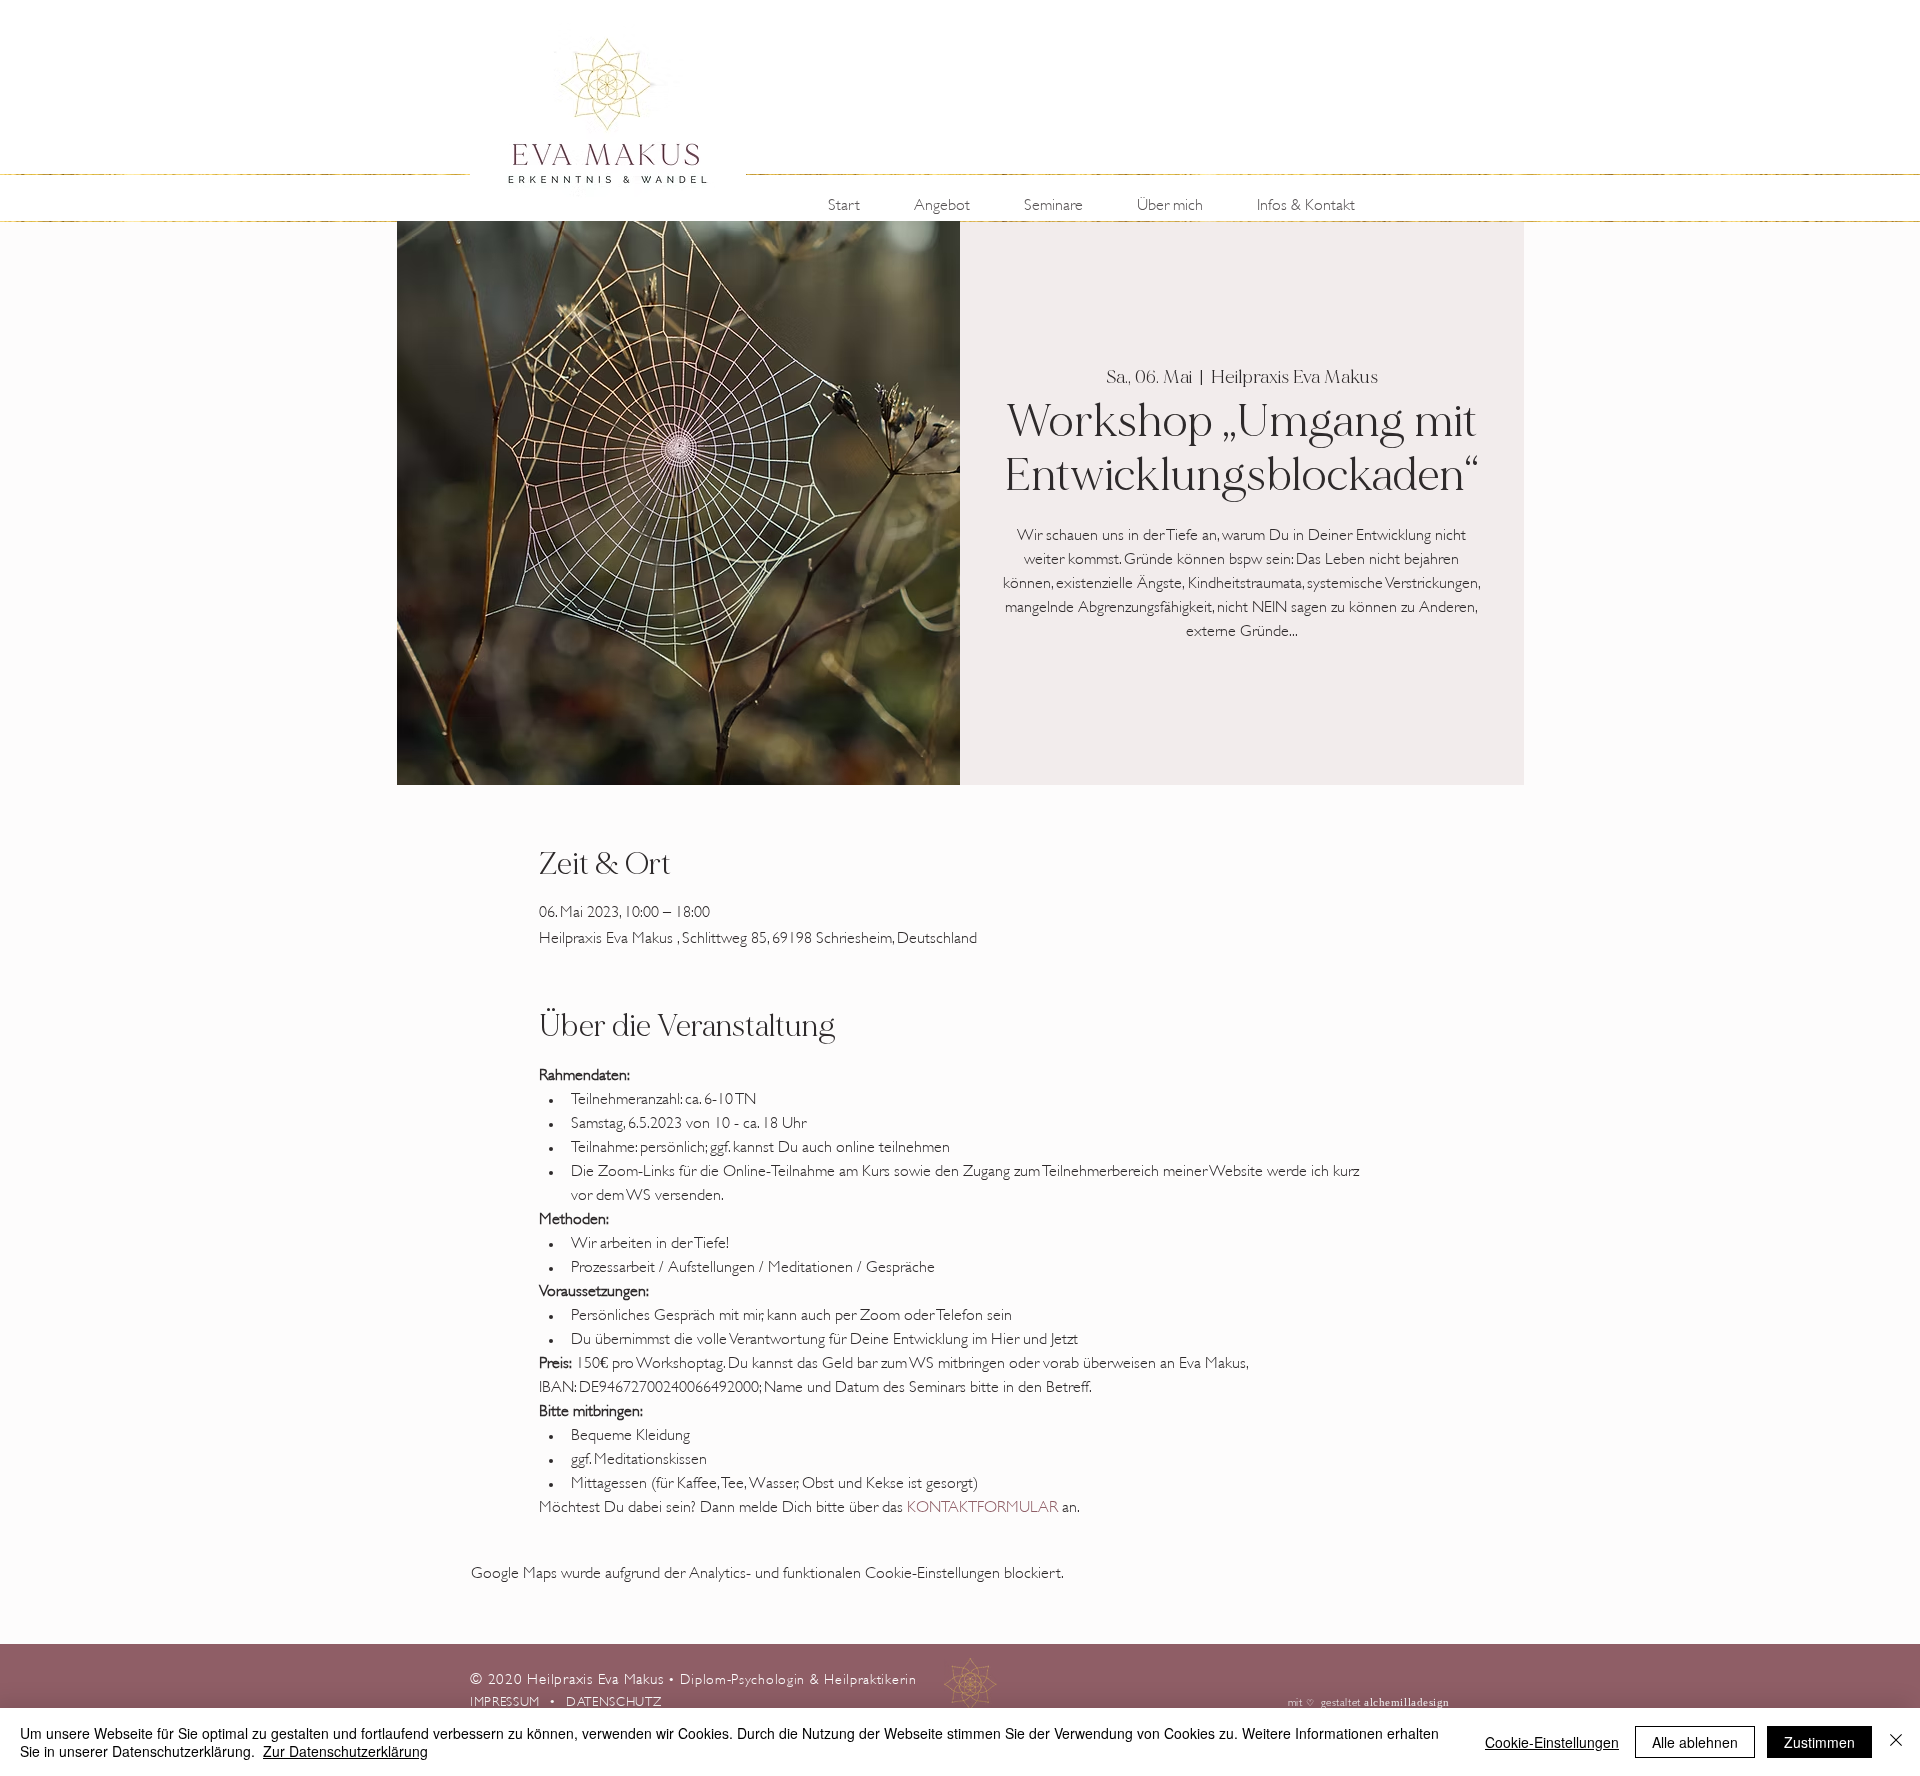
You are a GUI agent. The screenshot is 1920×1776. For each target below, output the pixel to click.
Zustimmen (1819, 1742)
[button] (954, 203)
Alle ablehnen (1695, 1742)
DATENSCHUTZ (613, 1700)
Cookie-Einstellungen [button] (1552, 1742)
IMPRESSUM (509, 1700)
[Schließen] (1896, 1742)
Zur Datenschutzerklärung (345, 1751)
